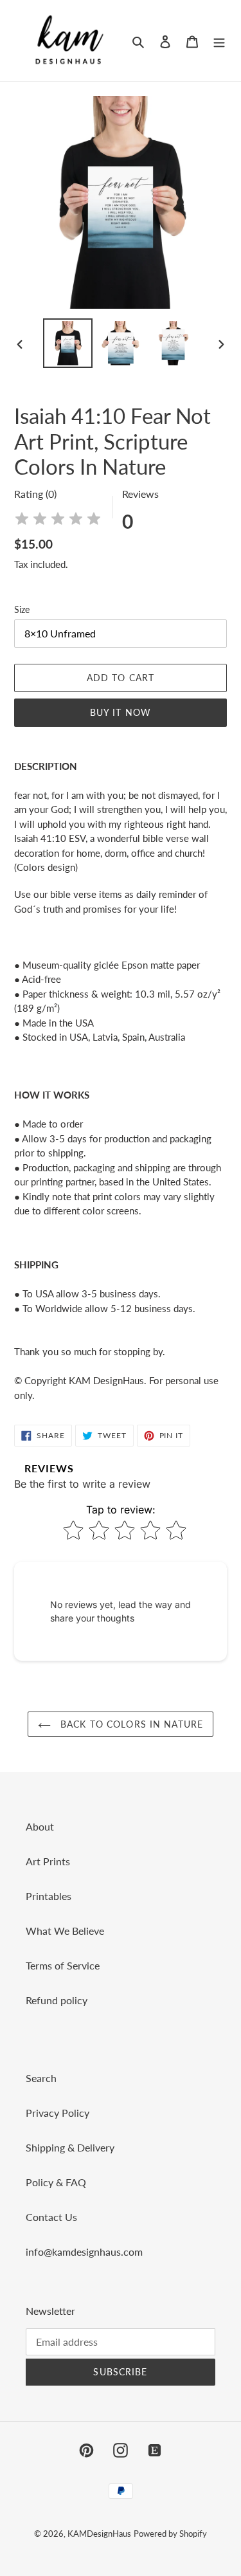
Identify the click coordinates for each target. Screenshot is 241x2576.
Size (22, 609)
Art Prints (48, 1861)
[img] (58, 521)
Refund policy (57, 2000)
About (40, 1826)
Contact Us (51, 2217)
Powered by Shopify (170, 2534)
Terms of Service (63, 1965)
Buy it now (121, 712)
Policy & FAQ (56, 2182)
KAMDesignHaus (99, 2534)
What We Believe (65, 1931)
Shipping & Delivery (70, 2147)
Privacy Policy (58, 2113)
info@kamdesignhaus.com (84, 2252)
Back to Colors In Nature (130, 1724)
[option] (68, 343)
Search (41, 2078)
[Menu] (219, 41)
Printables (49, 1896)
